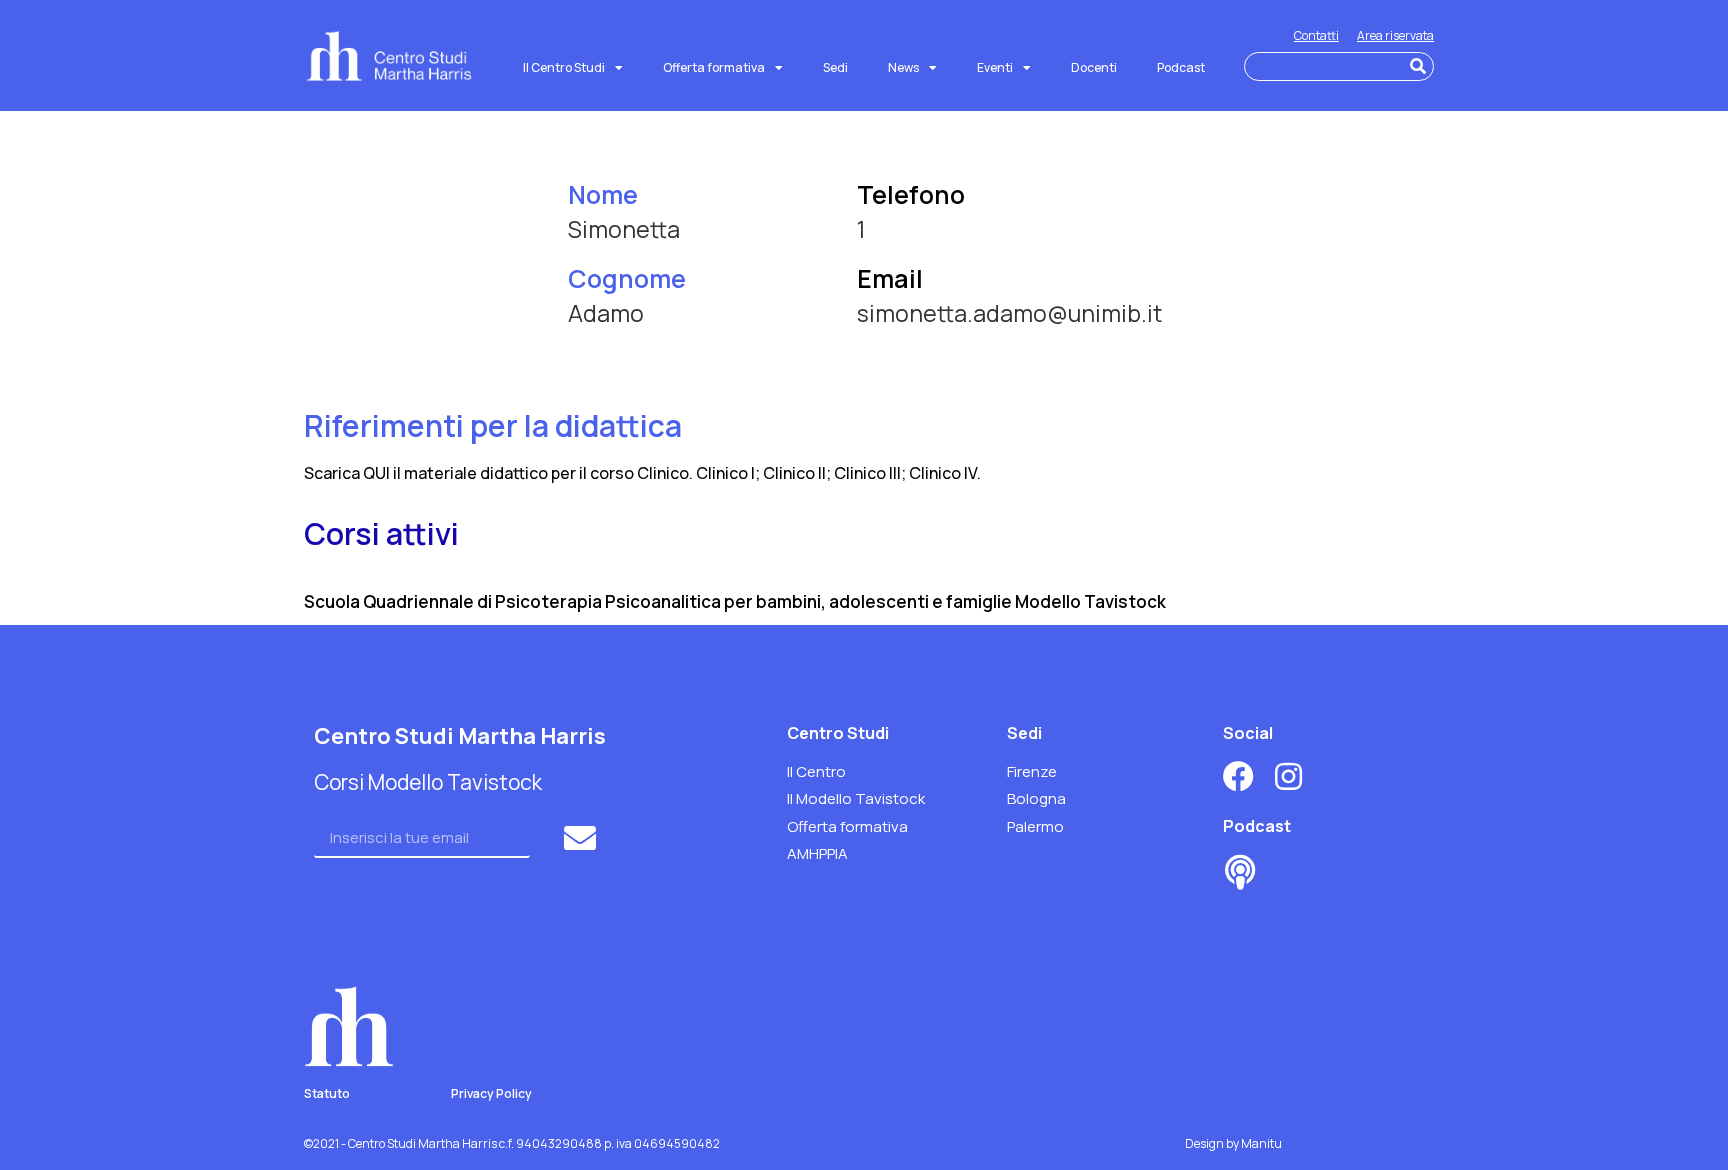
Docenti (1094, 67)
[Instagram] (1288, 776)
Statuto (327, 1093)
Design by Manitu (1233, 1143)
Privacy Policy (491, 1093)
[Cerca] (1418, 66)
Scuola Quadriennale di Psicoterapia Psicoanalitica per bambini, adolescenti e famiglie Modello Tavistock (735, 601)
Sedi (835, 67)
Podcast (1181, 67)
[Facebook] (1238, 776)
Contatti (1316, 35)
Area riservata (1395, 35)
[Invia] (582, 838)
